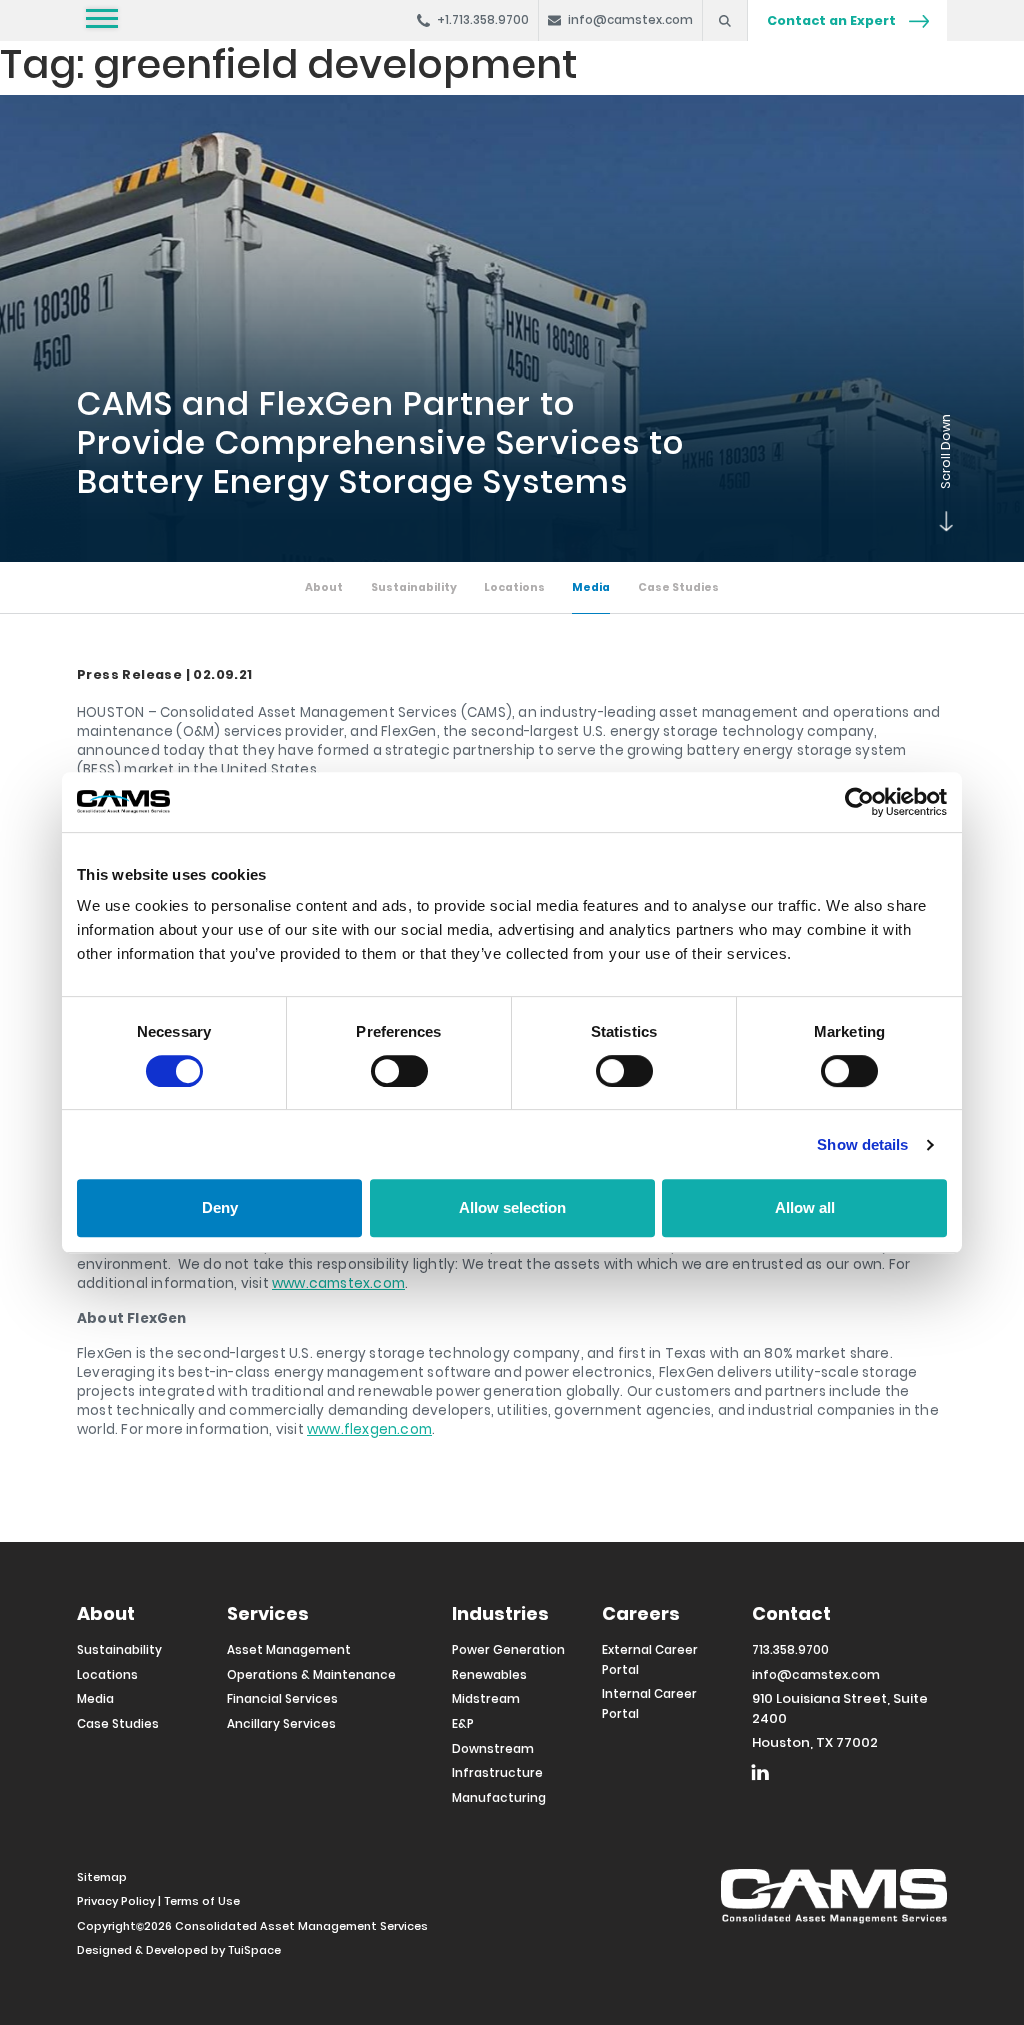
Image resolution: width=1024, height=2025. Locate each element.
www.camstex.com (338, 1283)
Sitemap (102, 1877)
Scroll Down (937, 522)
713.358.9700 (790, 1650)
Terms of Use (202, 1901)
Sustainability (414, 587)
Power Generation (508, 1650)
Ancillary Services (281, 1724)
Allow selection (512, 1207)
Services (268, 1613)
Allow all (805, 1207)
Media (591, 587)
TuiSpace (254, 1950)
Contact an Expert (833, 20)
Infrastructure (497, 1773)
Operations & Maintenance (311, 1675)
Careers (641, 1613)
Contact (791, 1613)
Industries (500, 1613)
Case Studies (678, 587)
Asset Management (289, 1650)
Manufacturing (499, 1798)
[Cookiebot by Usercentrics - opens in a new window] (859, 802)
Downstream (493, 1749)
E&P (463, 1724)
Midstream (486, 1699)
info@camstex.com (816, 1675)
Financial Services (282, 1699)
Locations (514, 587)
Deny (220, 1207)
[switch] (399, 1071)
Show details (862, 1144)
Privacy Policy (116, 1901)
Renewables (489, 1675)
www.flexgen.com (369, 1429)
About (324, 587)
